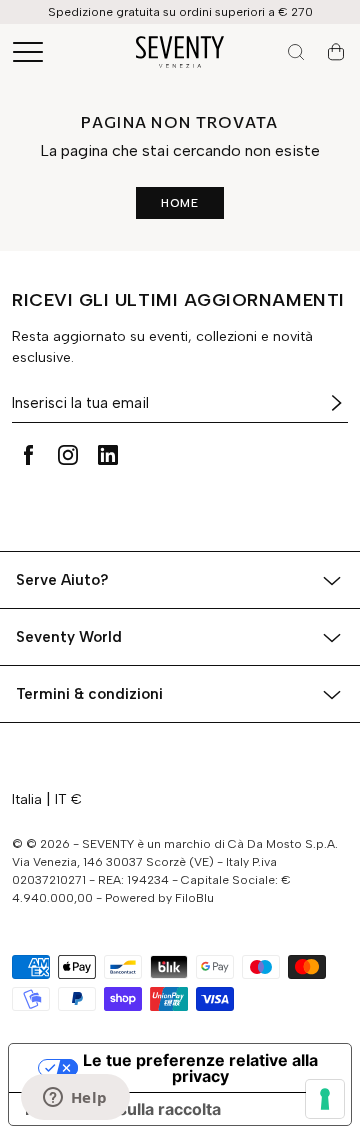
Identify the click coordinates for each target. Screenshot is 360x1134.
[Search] (296, 52)
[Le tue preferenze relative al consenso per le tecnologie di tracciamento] (325, 1099)
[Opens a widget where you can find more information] (75, 1099)
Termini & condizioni (89, 694)
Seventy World (69, 637)
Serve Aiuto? (62, 580)
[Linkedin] (108, 455)
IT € (68, 799)
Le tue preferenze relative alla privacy (200, 1068)
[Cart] (336, 52)
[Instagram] (68, 455)
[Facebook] (28, 455)
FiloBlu (194, 898)
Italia (27, 799)
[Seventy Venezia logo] (180, 52)
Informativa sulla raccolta (123, 1109)
